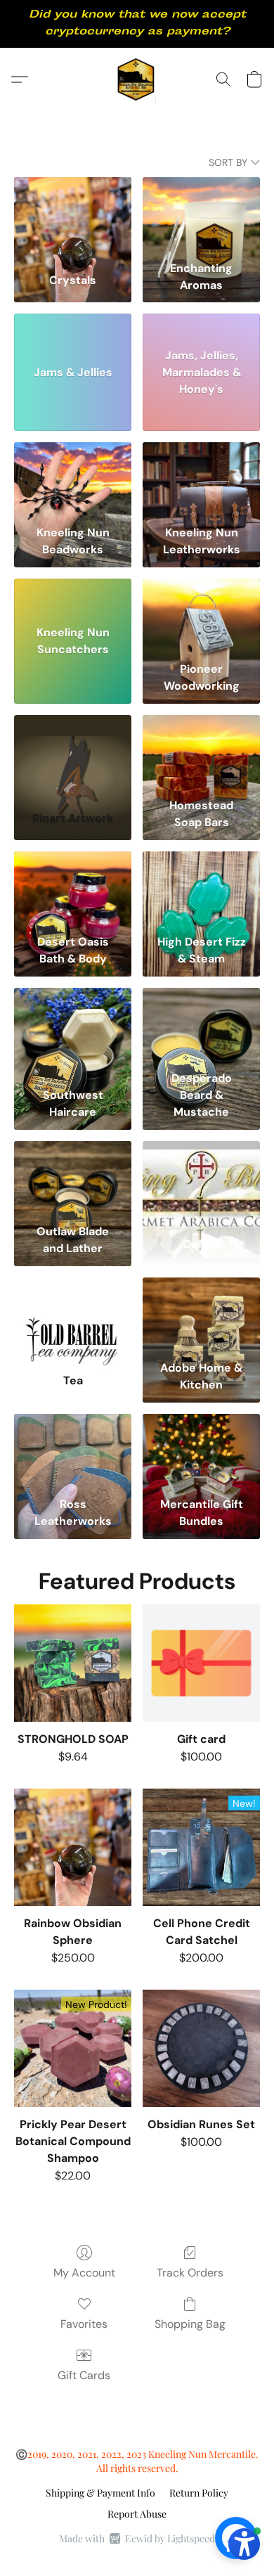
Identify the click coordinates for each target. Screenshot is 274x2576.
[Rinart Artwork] (73, 753)
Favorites (84, 2324)
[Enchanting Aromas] (201, 215)
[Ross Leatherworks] (73, 1452)
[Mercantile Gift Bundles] (201, 1452)
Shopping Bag (190, 2324)
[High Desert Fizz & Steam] (201, 890)
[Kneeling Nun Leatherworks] (201, 481)
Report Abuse (137, 2514)
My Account (84, 2273)
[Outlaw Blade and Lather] (73, 1179)
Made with (137, 2538)
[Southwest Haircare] (73, 1026)
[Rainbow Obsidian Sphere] (73, 1847)
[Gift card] (201, 1663)
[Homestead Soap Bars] (201, 753)
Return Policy (199, 2493)
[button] (137, 79)
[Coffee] (201, 1179)
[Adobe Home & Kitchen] (201, 1316)
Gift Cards (84, 2375)
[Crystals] (73, 215)
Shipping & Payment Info (100, 2493)
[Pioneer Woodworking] (201, 617)
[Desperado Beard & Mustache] (201, 1026)
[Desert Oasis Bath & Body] (73, 890)
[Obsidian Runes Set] (201, 2048)
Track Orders (190, 2273)
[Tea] (73, 1316)
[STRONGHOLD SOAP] (73, 1663)
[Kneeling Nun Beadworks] (73, 481)
